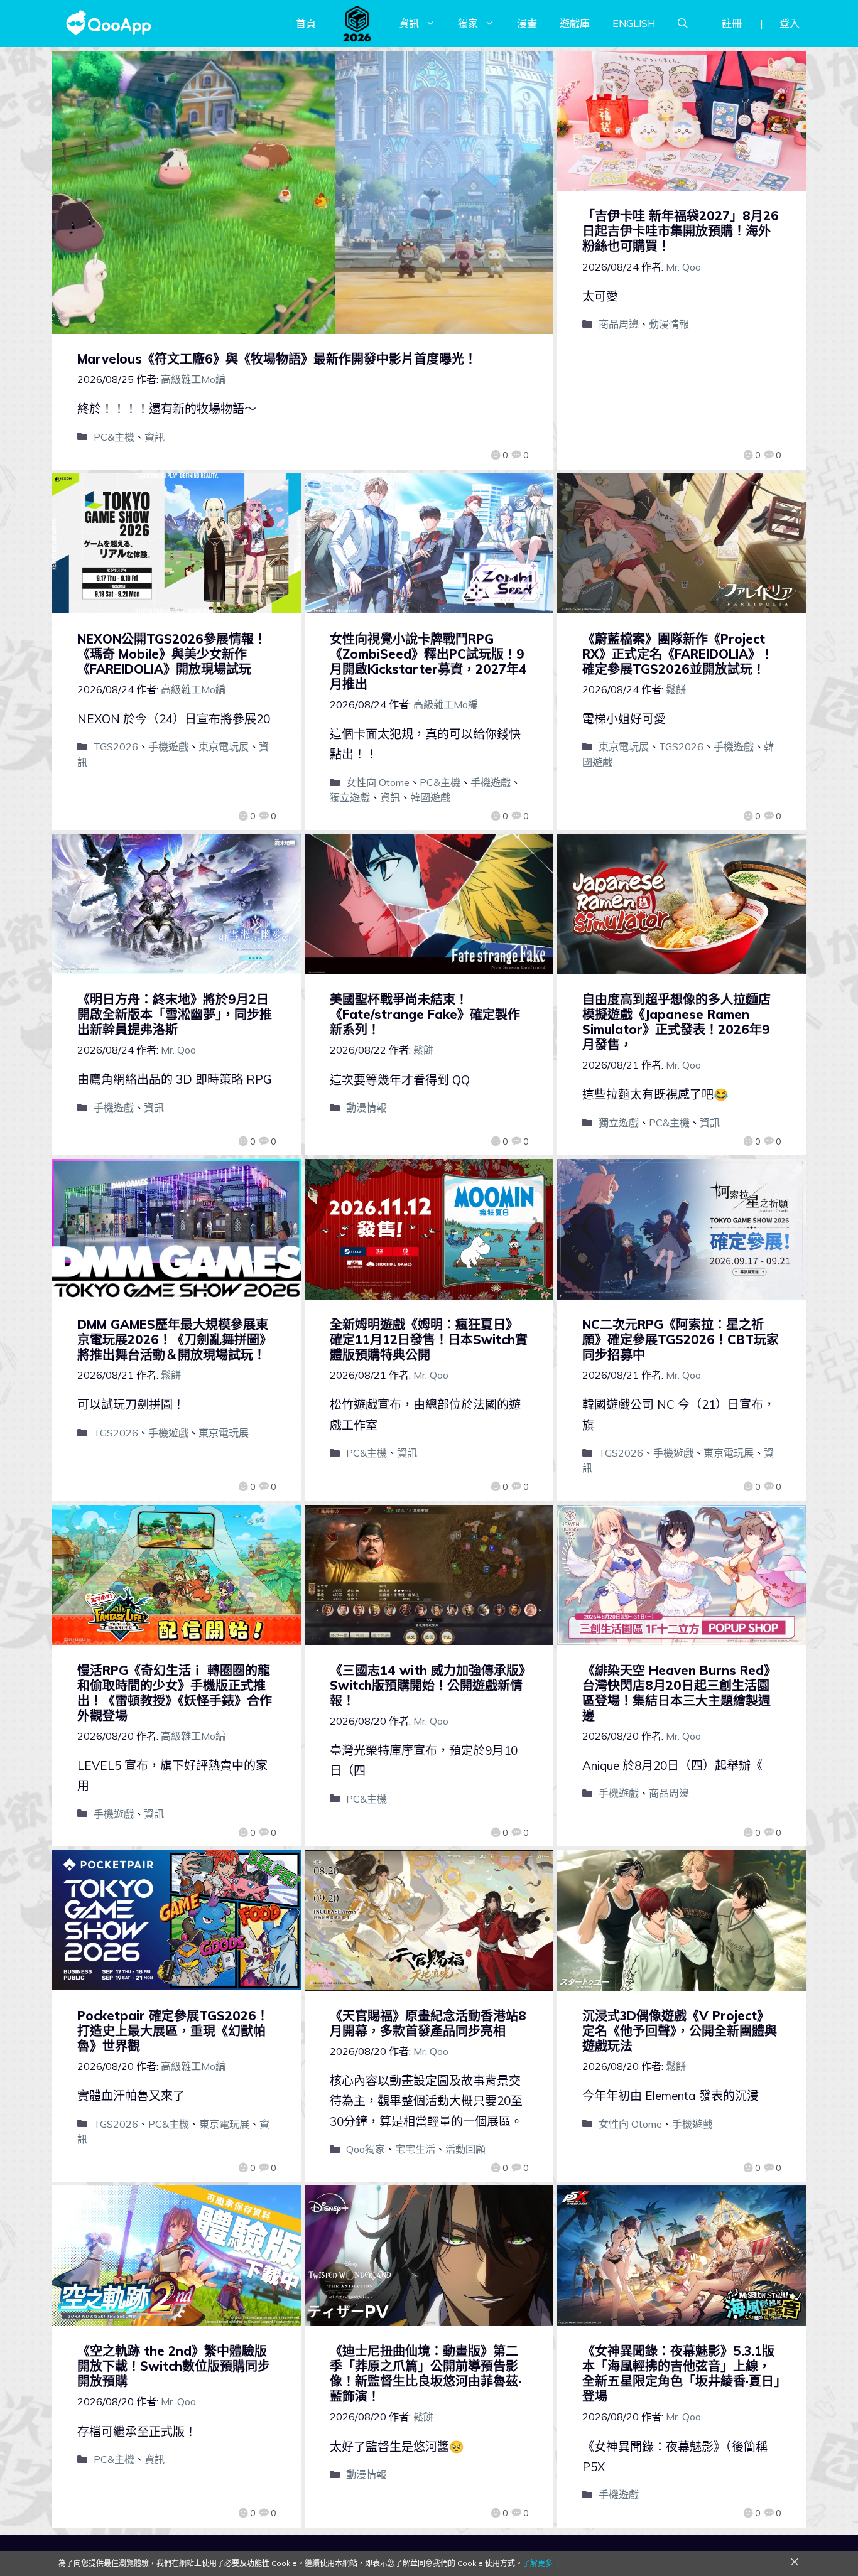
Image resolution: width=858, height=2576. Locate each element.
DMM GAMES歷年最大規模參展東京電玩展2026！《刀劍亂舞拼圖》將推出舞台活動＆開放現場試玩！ (175, 1339)
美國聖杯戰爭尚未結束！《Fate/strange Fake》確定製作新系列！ (425, 1014)
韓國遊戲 (430, 797)
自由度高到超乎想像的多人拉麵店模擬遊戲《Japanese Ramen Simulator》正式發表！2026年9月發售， (676, 1022)
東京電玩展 (224, 746)
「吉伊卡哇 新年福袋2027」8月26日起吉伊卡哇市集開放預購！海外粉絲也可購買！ (681, 231)
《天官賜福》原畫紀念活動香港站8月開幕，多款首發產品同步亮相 (428, 2023)
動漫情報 (669, 324)
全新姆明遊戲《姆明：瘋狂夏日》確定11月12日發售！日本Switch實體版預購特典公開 (429, 1339)
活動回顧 (465, 2149)
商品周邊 (619, 324)
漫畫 (527, 23)
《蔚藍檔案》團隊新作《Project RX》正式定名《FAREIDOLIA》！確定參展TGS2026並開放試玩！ (678, 654)
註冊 (732, 23)
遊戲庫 (575, 23)
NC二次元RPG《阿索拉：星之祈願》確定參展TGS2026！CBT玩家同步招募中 (681, 1339)
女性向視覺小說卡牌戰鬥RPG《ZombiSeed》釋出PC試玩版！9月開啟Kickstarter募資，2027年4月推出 (428, 661)
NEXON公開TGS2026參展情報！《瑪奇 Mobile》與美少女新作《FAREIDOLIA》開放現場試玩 (172, 654)
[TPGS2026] (357, 23)
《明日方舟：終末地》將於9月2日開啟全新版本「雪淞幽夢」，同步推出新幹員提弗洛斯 (175, 1014)
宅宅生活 (415, 2149)
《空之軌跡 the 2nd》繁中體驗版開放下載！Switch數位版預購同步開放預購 (174, 2366)
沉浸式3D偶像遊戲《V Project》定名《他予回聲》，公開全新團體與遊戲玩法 (680, 2031)
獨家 (468, 23)
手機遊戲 (168, 746)
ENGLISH (634, 23)
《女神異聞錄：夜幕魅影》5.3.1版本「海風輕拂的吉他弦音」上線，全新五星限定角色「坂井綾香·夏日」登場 (681, 2374)
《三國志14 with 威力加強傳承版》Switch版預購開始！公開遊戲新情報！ (427, 1685)
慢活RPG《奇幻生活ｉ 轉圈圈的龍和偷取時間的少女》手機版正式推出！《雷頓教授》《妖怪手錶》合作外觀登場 (175, 1693)
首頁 (306, 23)
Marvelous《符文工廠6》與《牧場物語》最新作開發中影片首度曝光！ (277, 359)
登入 (790, 23)
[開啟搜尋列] (683, 23)
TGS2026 (116, 746)
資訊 (409, 23)
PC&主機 (114, 437)
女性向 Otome (378, 782)
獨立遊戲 (350, 797)
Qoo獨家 (366, 2149)
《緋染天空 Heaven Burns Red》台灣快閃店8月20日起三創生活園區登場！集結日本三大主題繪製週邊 (679, 1693)
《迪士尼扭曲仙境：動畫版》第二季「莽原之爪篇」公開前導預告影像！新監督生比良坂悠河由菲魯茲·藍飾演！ (426, 2374)
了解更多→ (541, 2563)
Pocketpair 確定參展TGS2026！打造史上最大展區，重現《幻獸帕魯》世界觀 (173, 2031)
